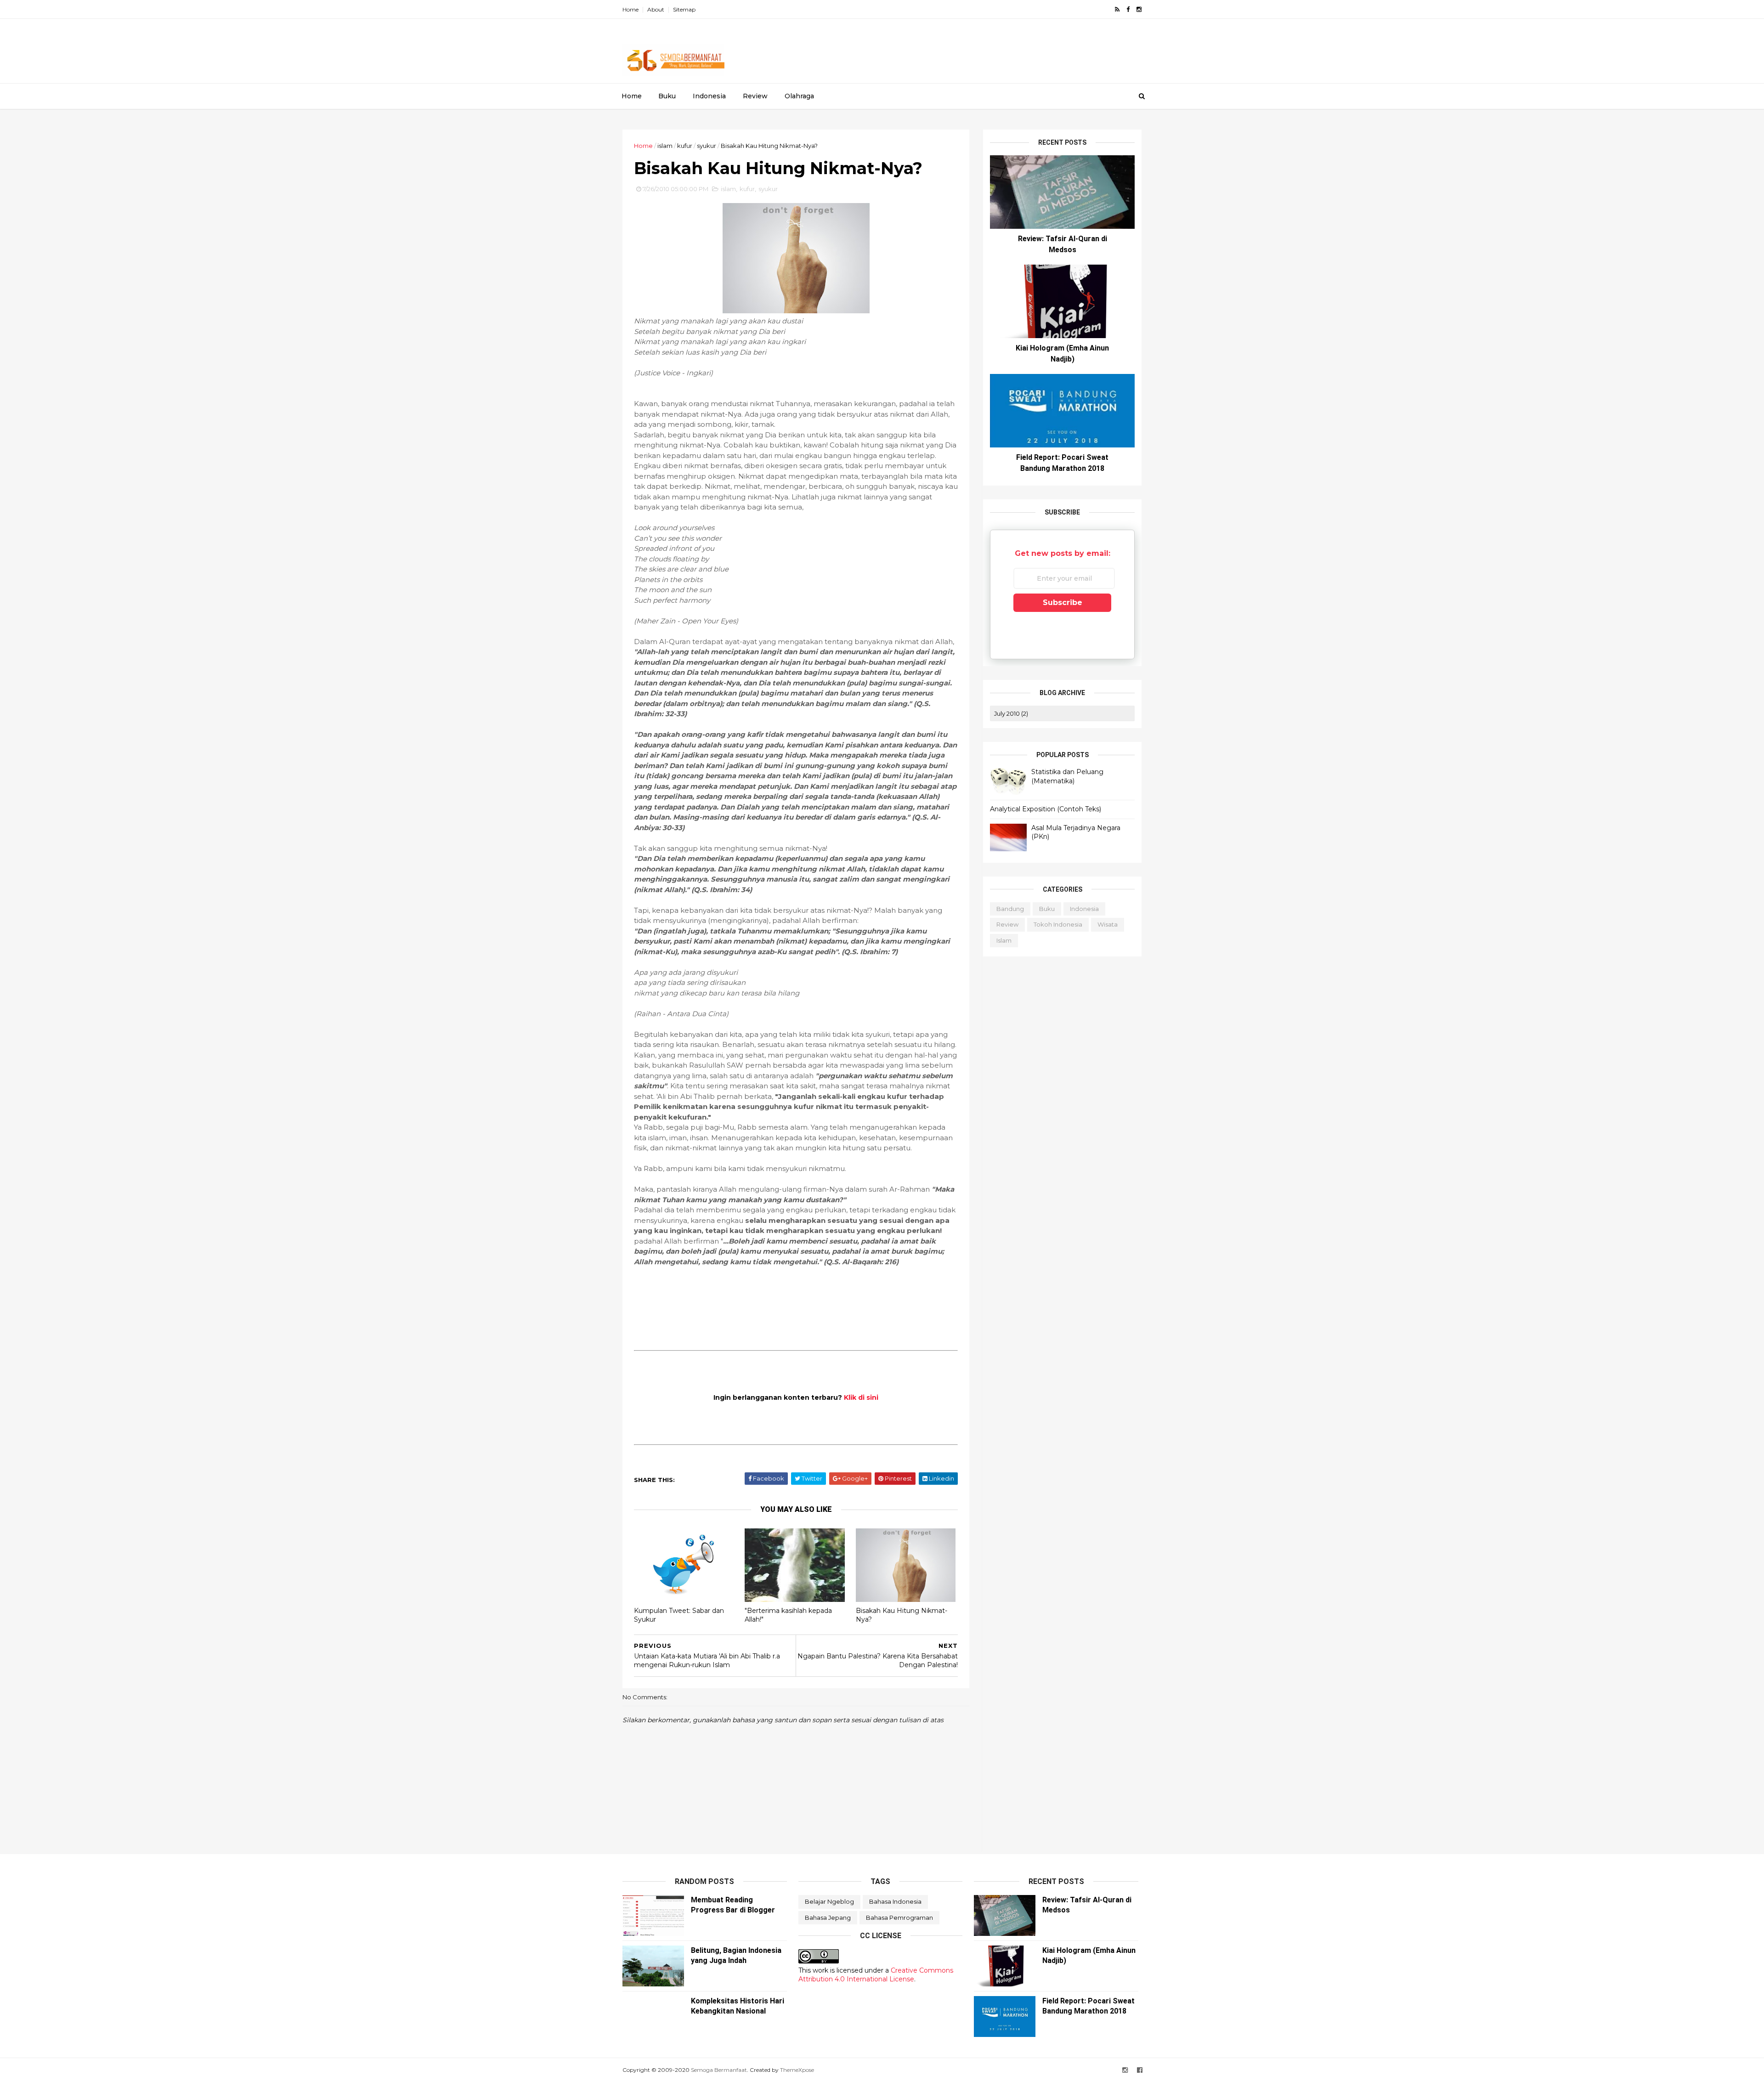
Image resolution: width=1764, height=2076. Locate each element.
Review (755, 96)
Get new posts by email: (1063, 553)
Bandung (1010, 909)
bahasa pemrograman (899, 1918)
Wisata (1108, 924)
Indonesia (709, 96)
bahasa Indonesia (895, 1901)
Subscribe (1063, 602)
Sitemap (684, 9)
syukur (707, 146)
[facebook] (1128, 9)
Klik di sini (861, 1397)
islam (665, 146)
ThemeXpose (797, 2070)
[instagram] (1139, 9)
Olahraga (799, 96)
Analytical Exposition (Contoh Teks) (1046, 809)
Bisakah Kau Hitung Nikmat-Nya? (902, 1615)
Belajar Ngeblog (829, 1901)
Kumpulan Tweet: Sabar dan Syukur (679, 1615)
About (656, 9)
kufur (685, 146)
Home (630, 9)
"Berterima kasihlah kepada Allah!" (788, 1615)
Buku (667, 96)
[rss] (1117, 9)
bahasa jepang (828, 1918)
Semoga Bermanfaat (719, 2070)
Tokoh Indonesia (1058, 924)
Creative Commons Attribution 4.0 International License (876, 1975)
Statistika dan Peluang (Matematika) (1067, 776)
